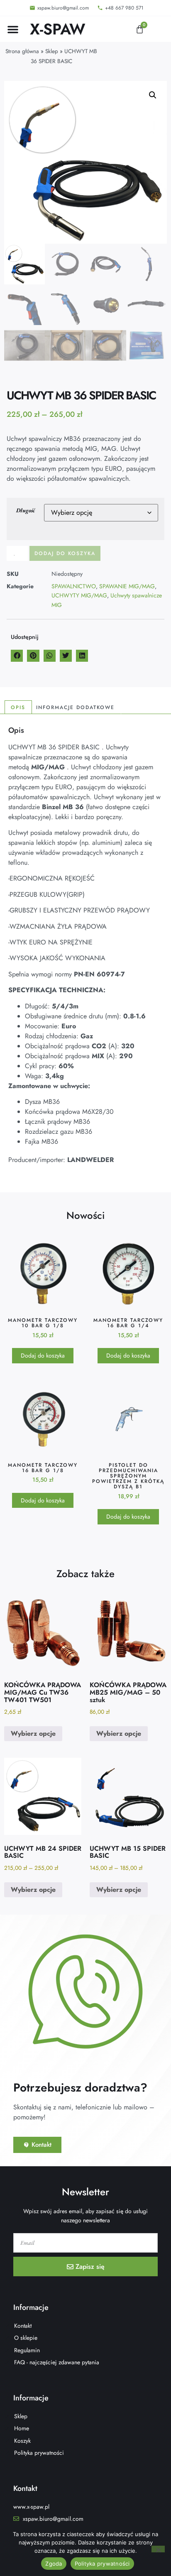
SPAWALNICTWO (74, 586)
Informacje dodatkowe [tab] (75, 707)
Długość (26, 510)
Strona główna (22, 51)
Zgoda (54, 2564)
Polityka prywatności (102, 2564)
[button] (13, 29)
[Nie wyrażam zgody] (158, 2549)
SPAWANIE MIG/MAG (127, 586)
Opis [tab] (18, 707)
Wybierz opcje (33, 1733)
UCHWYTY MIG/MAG (79, 595)
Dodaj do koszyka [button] (43, 1355)
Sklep (52, 51)
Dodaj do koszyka (65, 553)
